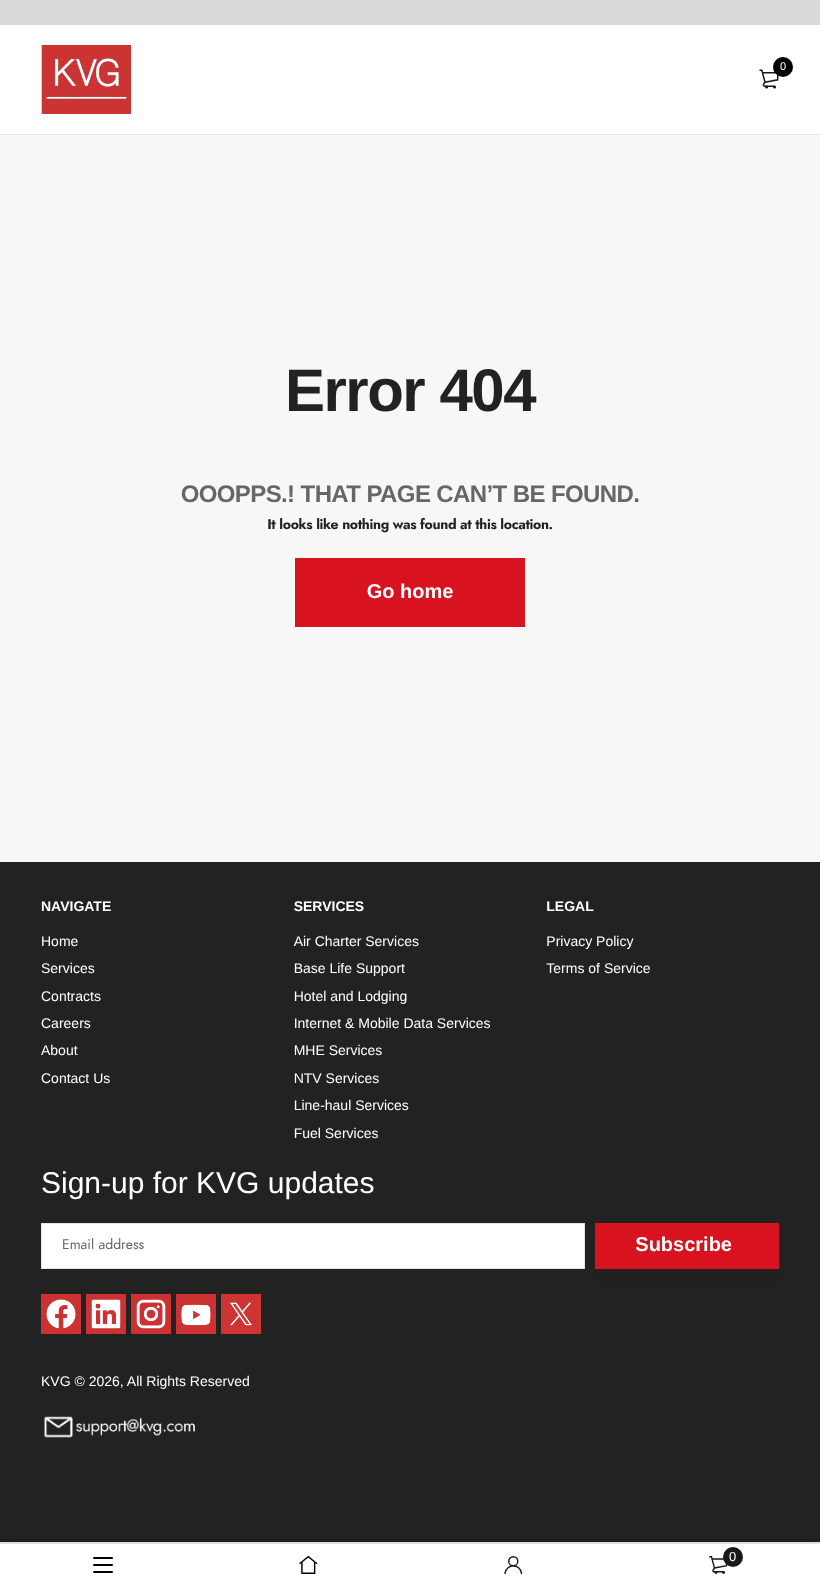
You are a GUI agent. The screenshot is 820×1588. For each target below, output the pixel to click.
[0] (769, 79)
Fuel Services (336, 1132)
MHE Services (338, 1050)
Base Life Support (349, 968)
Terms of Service (598, 968)
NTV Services (337, 1077)
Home (59, 940)
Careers (66, 1023)
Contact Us (75, 1077)
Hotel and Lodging (351, 995)
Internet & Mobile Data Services (392, 1023)
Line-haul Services (351, 1105)
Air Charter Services (356, 940)
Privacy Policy (589, 940)
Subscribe (683, 1245)
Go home (410, 592)
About (59, 1050)
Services (68, 968)
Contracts (71, 995)
